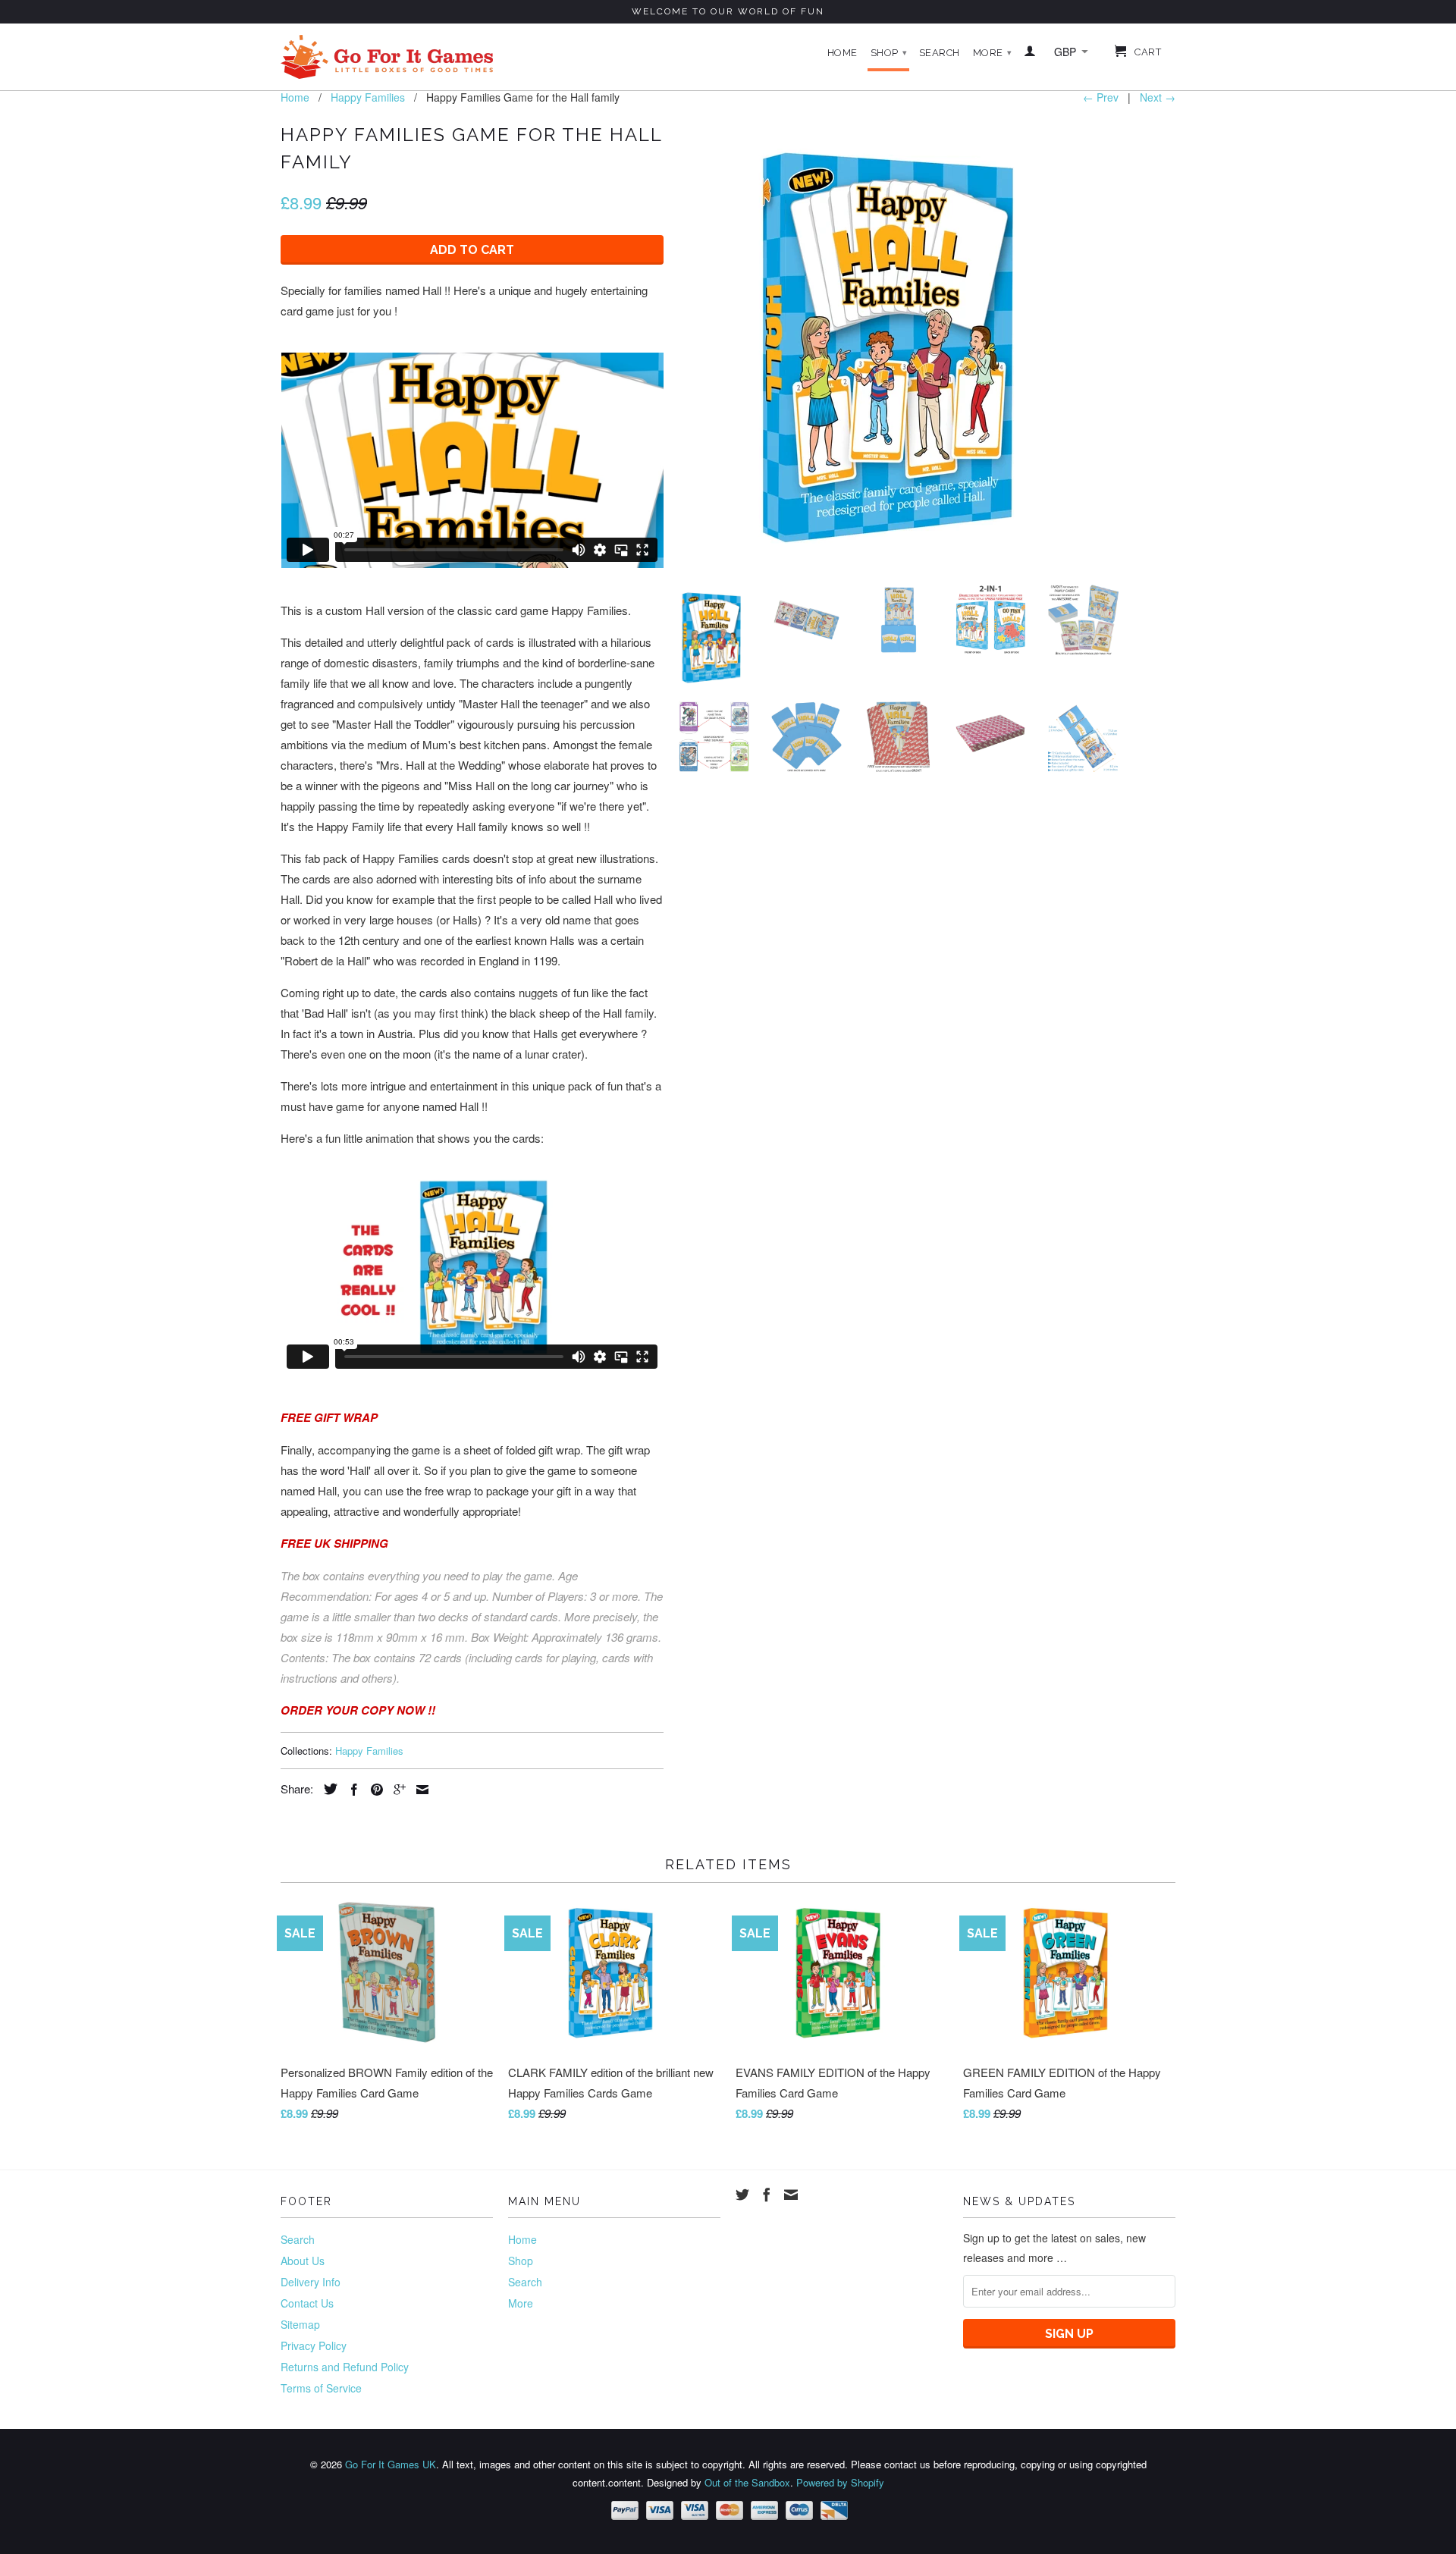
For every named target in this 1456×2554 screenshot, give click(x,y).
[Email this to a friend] (419, 1790)
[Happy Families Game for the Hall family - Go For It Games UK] (899, 346)
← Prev (1101, 97)
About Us (303, 2261)
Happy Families (369, 1751)
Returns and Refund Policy (345, 2367)
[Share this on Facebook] (350, 1790)
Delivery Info (311, 2282)
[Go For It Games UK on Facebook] (767, 2195)
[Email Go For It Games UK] (791, 2195)
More (993, 53)
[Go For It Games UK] (387, 57)
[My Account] (1030, 54)
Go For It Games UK (391, 2464)
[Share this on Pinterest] (373, 1790)
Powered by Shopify (840, 2482)
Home (843, 53)
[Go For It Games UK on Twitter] (742, 2195)
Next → (1158, 97)
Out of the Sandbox (747, 2482)
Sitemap (300, 2324)
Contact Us (307, 2303)
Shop (889, 53)
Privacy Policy (314, 2345)
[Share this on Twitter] (327, 1789)
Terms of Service (321, 2388)
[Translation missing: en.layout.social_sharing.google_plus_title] (396, 1790)
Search (940, 53)
